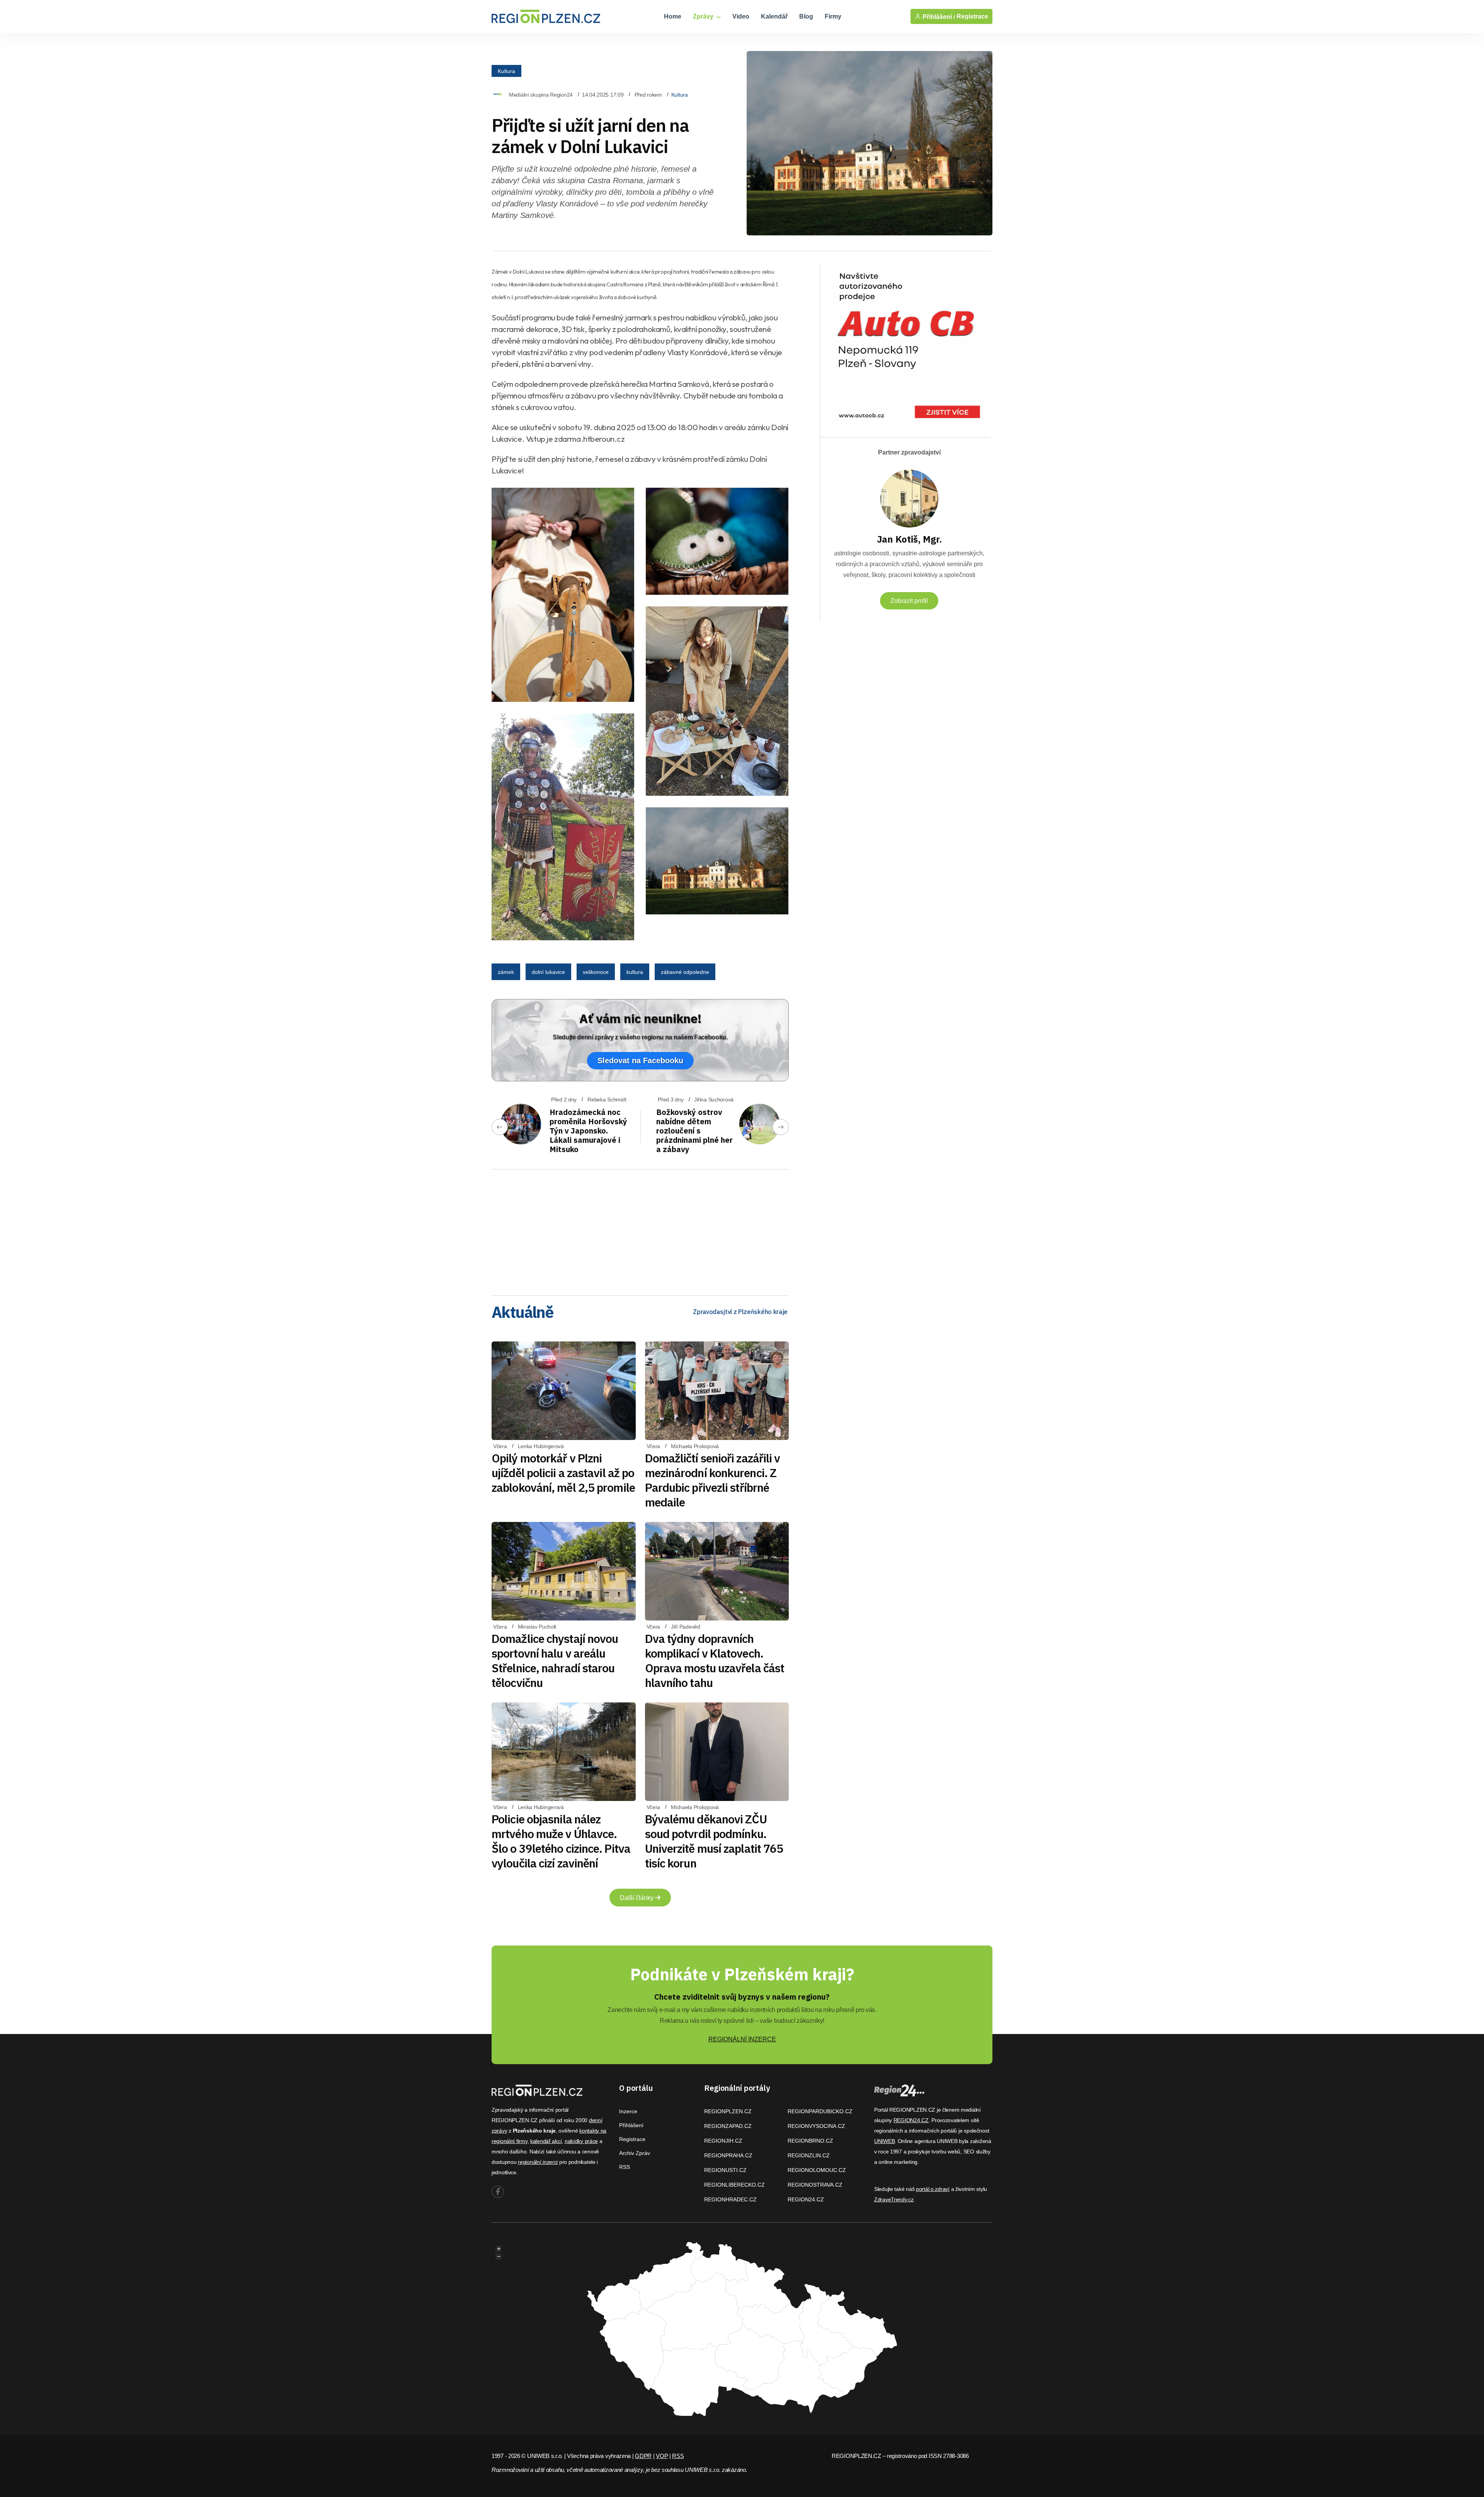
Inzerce (628, 2111)
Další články (637, 1898)
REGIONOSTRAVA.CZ (815, 2185)
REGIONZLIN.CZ (809, 2155)
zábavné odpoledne (685, 972)
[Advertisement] (640, 1230)
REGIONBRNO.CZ (810, 2141)
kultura (635, 972)
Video (741, 16)
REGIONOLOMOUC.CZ (817, 2170)
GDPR (643, 2456)
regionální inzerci (538, 2162)
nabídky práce (581, 2141)
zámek (506, 972)
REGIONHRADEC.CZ (730, 2199)
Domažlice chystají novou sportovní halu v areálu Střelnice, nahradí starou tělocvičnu (555, 1660)
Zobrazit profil (909, 601)
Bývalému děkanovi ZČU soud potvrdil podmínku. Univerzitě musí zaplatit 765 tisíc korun (714, 1841)
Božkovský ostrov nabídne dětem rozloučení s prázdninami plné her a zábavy (694, 1131)
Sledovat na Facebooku (640, 1060)
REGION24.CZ (806, 2199)
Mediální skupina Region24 (541, 95)
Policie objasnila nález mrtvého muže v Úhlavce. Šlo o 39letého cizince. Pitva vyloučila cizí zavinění (561, 1841)
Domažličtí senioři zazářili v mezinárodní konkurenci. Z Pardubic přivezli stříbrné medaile (713, 1480)
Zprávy (704, 16)
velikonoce (596, 972)
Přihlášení (631, 2125)
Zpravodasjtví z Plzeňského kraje (740, 1312)
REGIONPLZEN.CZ (728, 2111)
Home (673, 16)
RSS (625, 2167)
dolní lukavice (548, 972)
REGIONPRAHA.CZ (728, 2155)
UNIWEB (884, 2141)
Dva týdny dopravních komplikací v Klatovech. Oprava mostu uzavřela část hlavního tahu (715, 1660)
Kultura (506, 71)
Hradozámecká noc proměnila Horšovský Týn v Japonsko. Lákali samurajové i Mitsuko (588, 1131)
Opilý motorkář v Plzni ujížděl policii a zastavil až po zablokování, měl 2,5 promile (563, 1473)
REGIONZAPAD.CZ (728, 2126)
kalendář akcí (546, 2141)
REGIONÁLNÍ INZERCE (742, 2039)
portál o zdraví (933, 2189)
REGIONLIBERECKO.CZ (734, 2185)
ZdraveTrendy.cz (894, 2199)
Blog (806, 16)
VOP (662, 2456)
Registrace (972, 16)
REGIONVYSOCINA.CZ (816, 2126)
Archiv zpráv (635, 2153)
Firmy (833, 16)
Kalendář (774, 16)
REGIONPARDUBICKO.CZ (820, 2111)
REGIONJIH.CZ (723, 2141)
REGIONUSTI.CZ (725, 2170)
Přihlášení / (938, 17)
